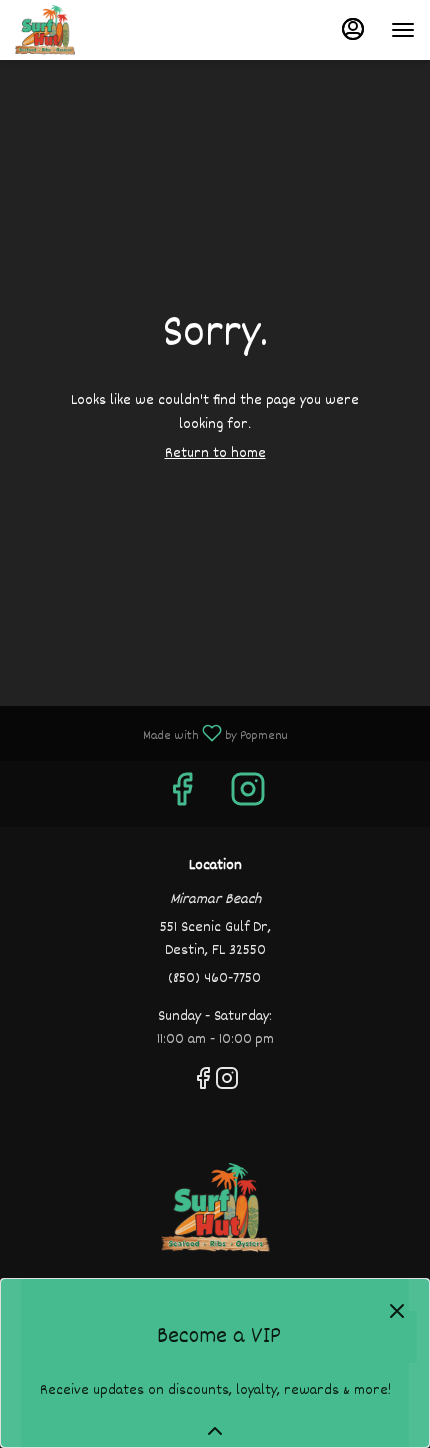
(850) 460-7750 (215, 979)
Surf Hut (215, 1208)
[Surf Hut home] (105, 30)
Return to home (215, 453)
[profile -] (353, 29)
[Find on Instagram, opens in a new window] (248, 798)
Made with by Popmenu (151, 732)
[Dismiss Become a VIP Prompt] (397, 1311)
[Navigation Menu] (403, 30)
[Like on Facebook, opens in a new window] (182, 798)
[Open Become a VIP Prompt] (215, 1431)
